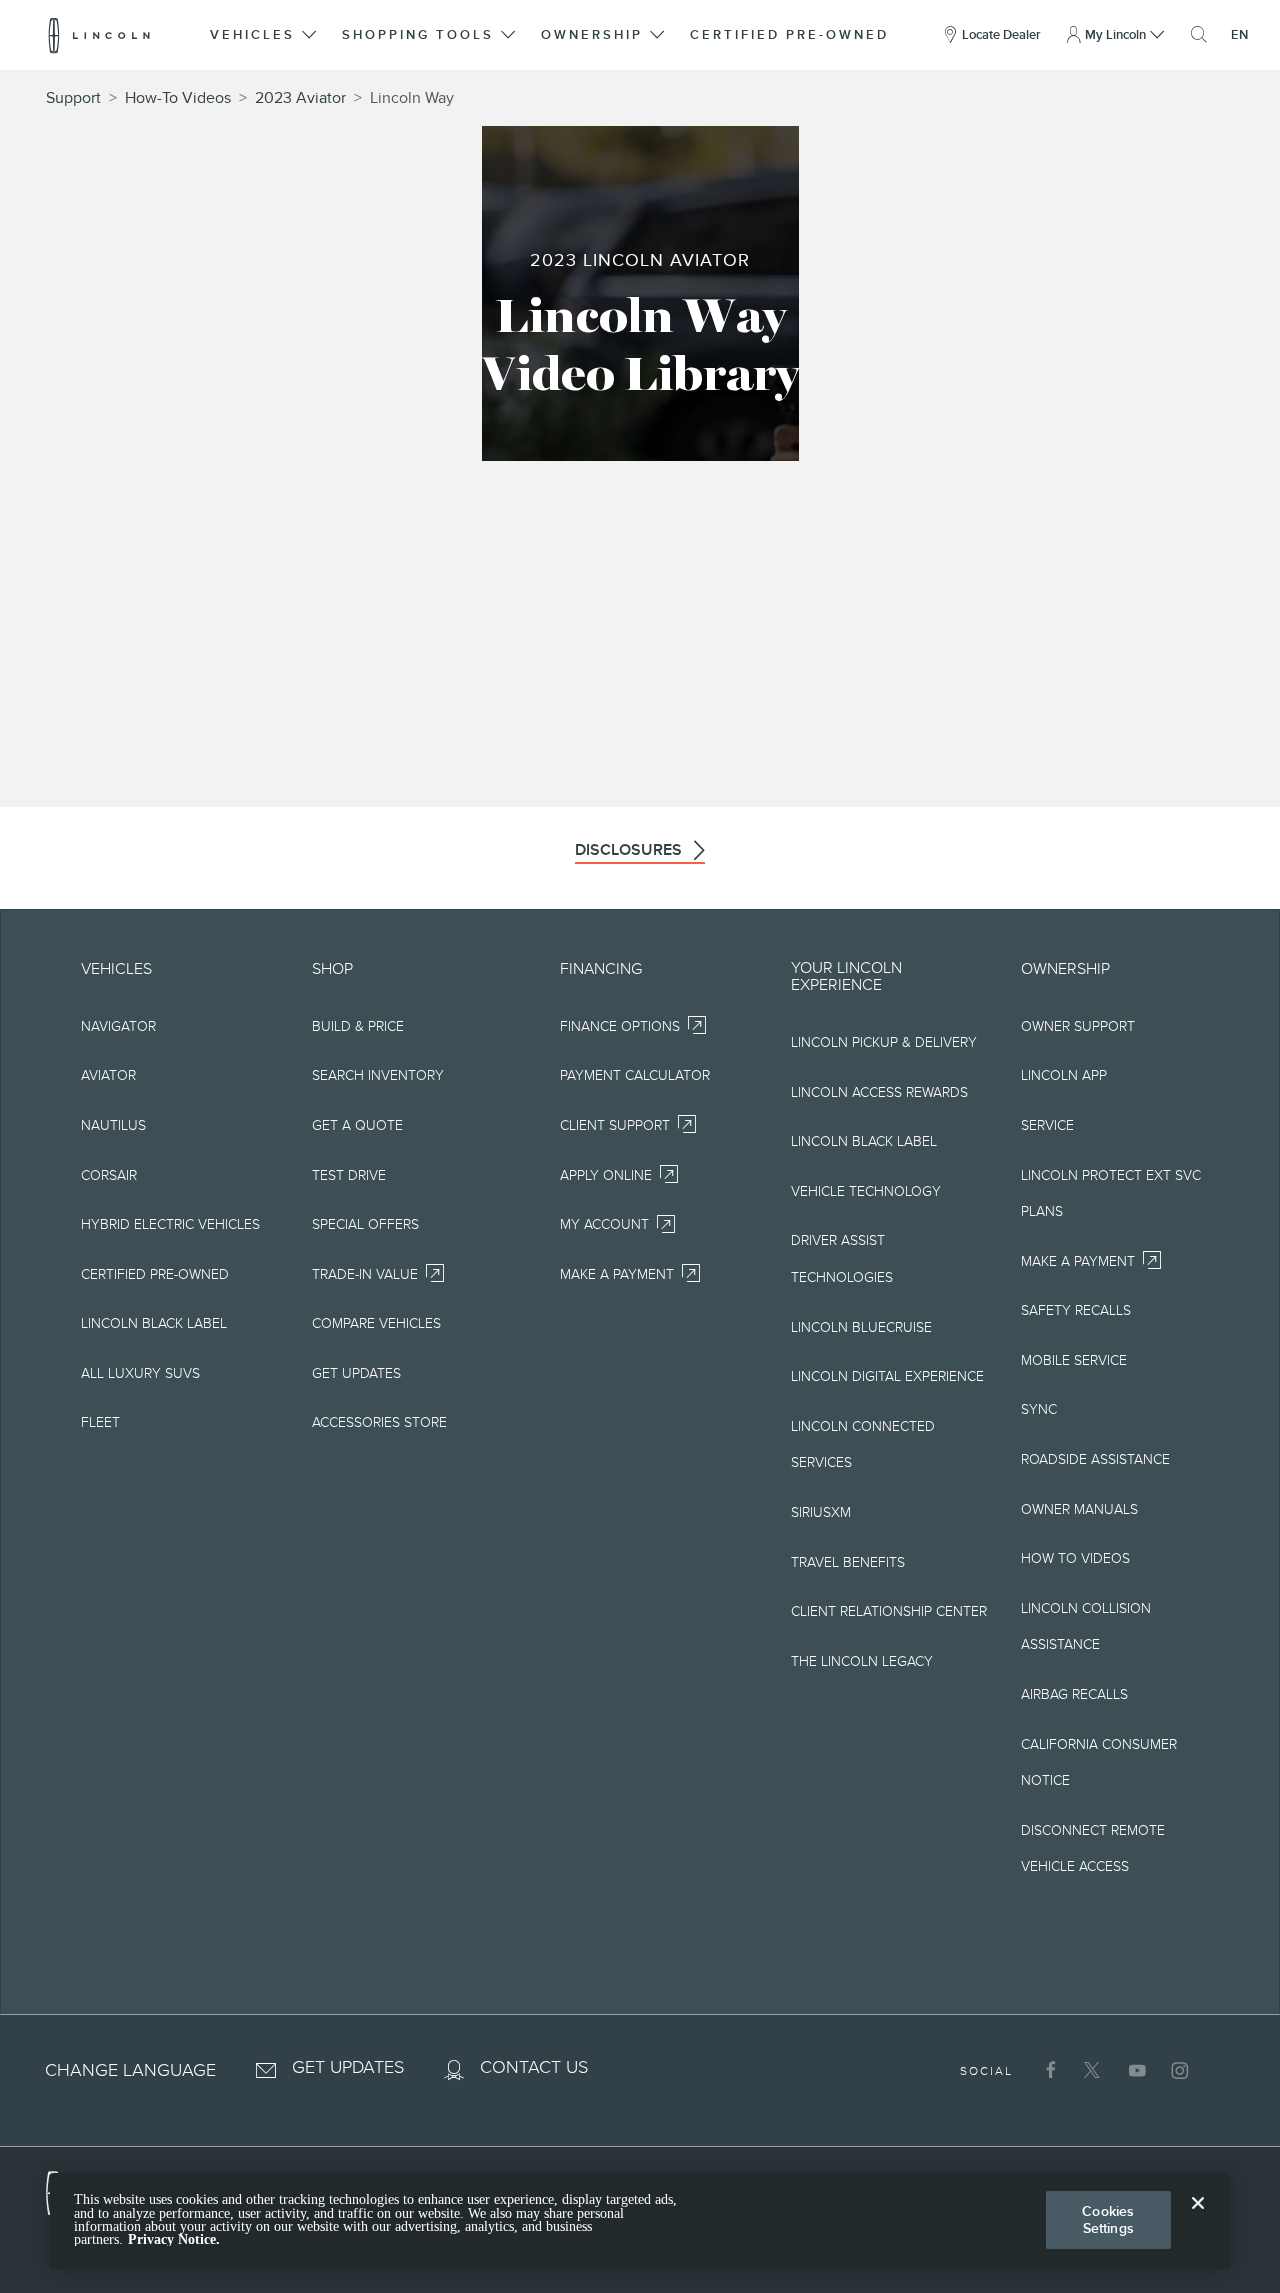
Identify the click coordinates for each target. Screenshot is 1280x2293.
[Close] (1198, 2219)
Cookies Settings (1108, 2219)
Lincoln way (412, 98)
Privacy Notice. (174, 2239)
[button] (265, 35)
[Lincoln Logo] (99, 35)
